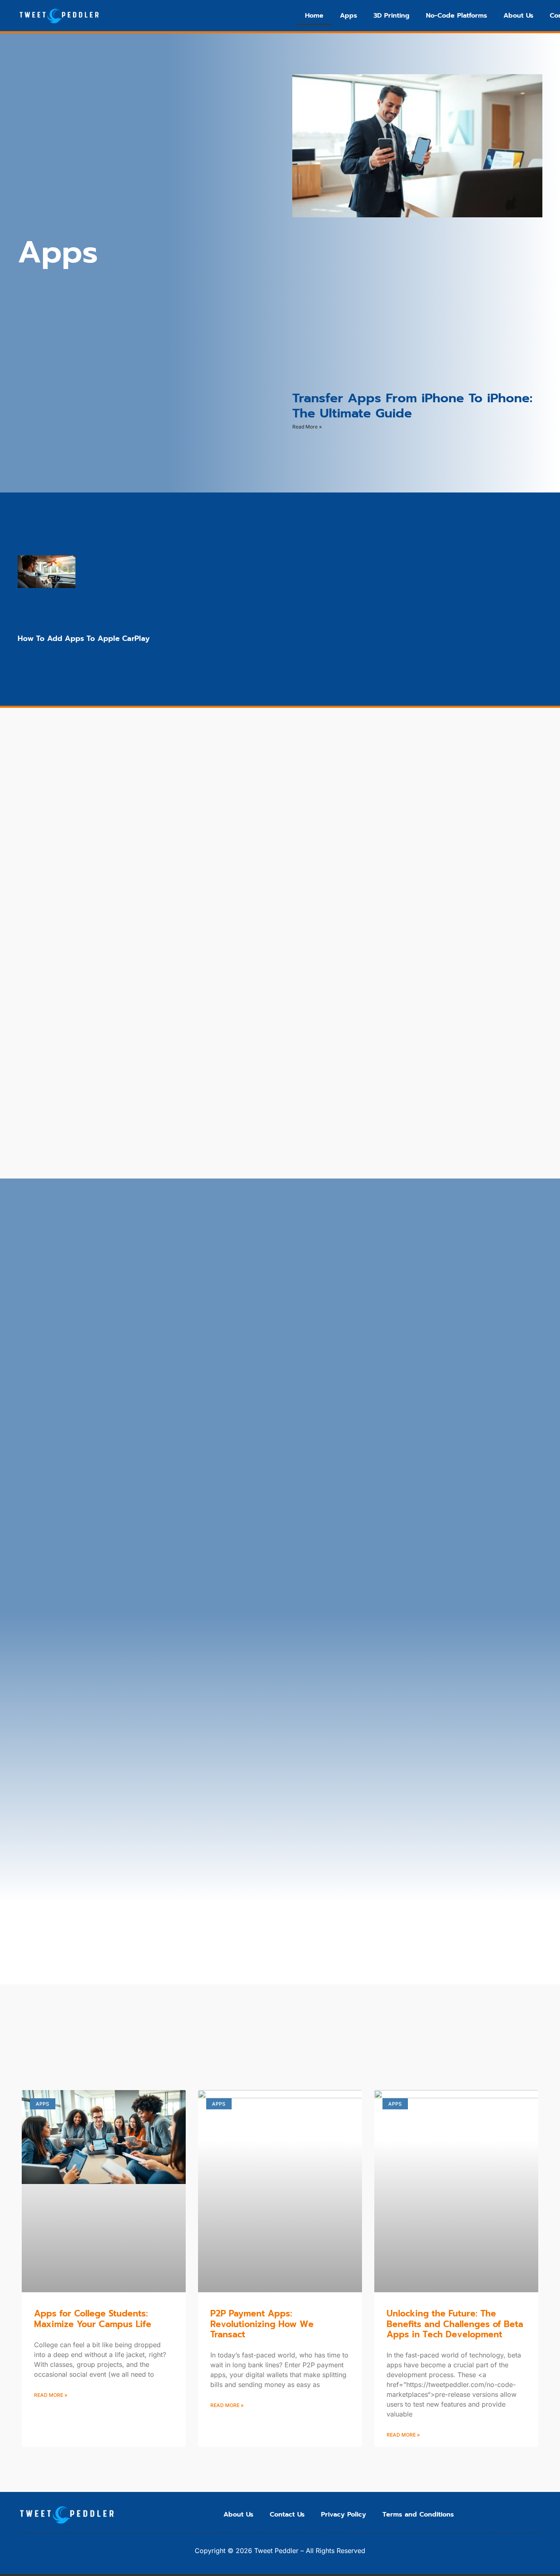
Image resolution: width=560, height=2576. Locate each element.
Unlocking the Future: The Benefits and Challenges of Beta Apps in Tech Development (455, 2324)
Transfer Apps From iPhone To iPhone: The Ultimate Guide (412, 406)
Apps (348, 16)
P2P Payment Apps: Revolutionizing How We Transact (262, 2324)
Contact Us (287, 2514)
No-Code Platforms (456, 16)
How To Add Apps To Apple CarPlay (84, 638)
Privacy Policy (344, 2514)
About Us (518, 16)
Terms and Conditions (418, 2514)
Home (314, 16)
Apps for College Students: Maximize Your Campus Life (93, 2319)
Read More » (307, 427)
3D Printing (392, 16)
